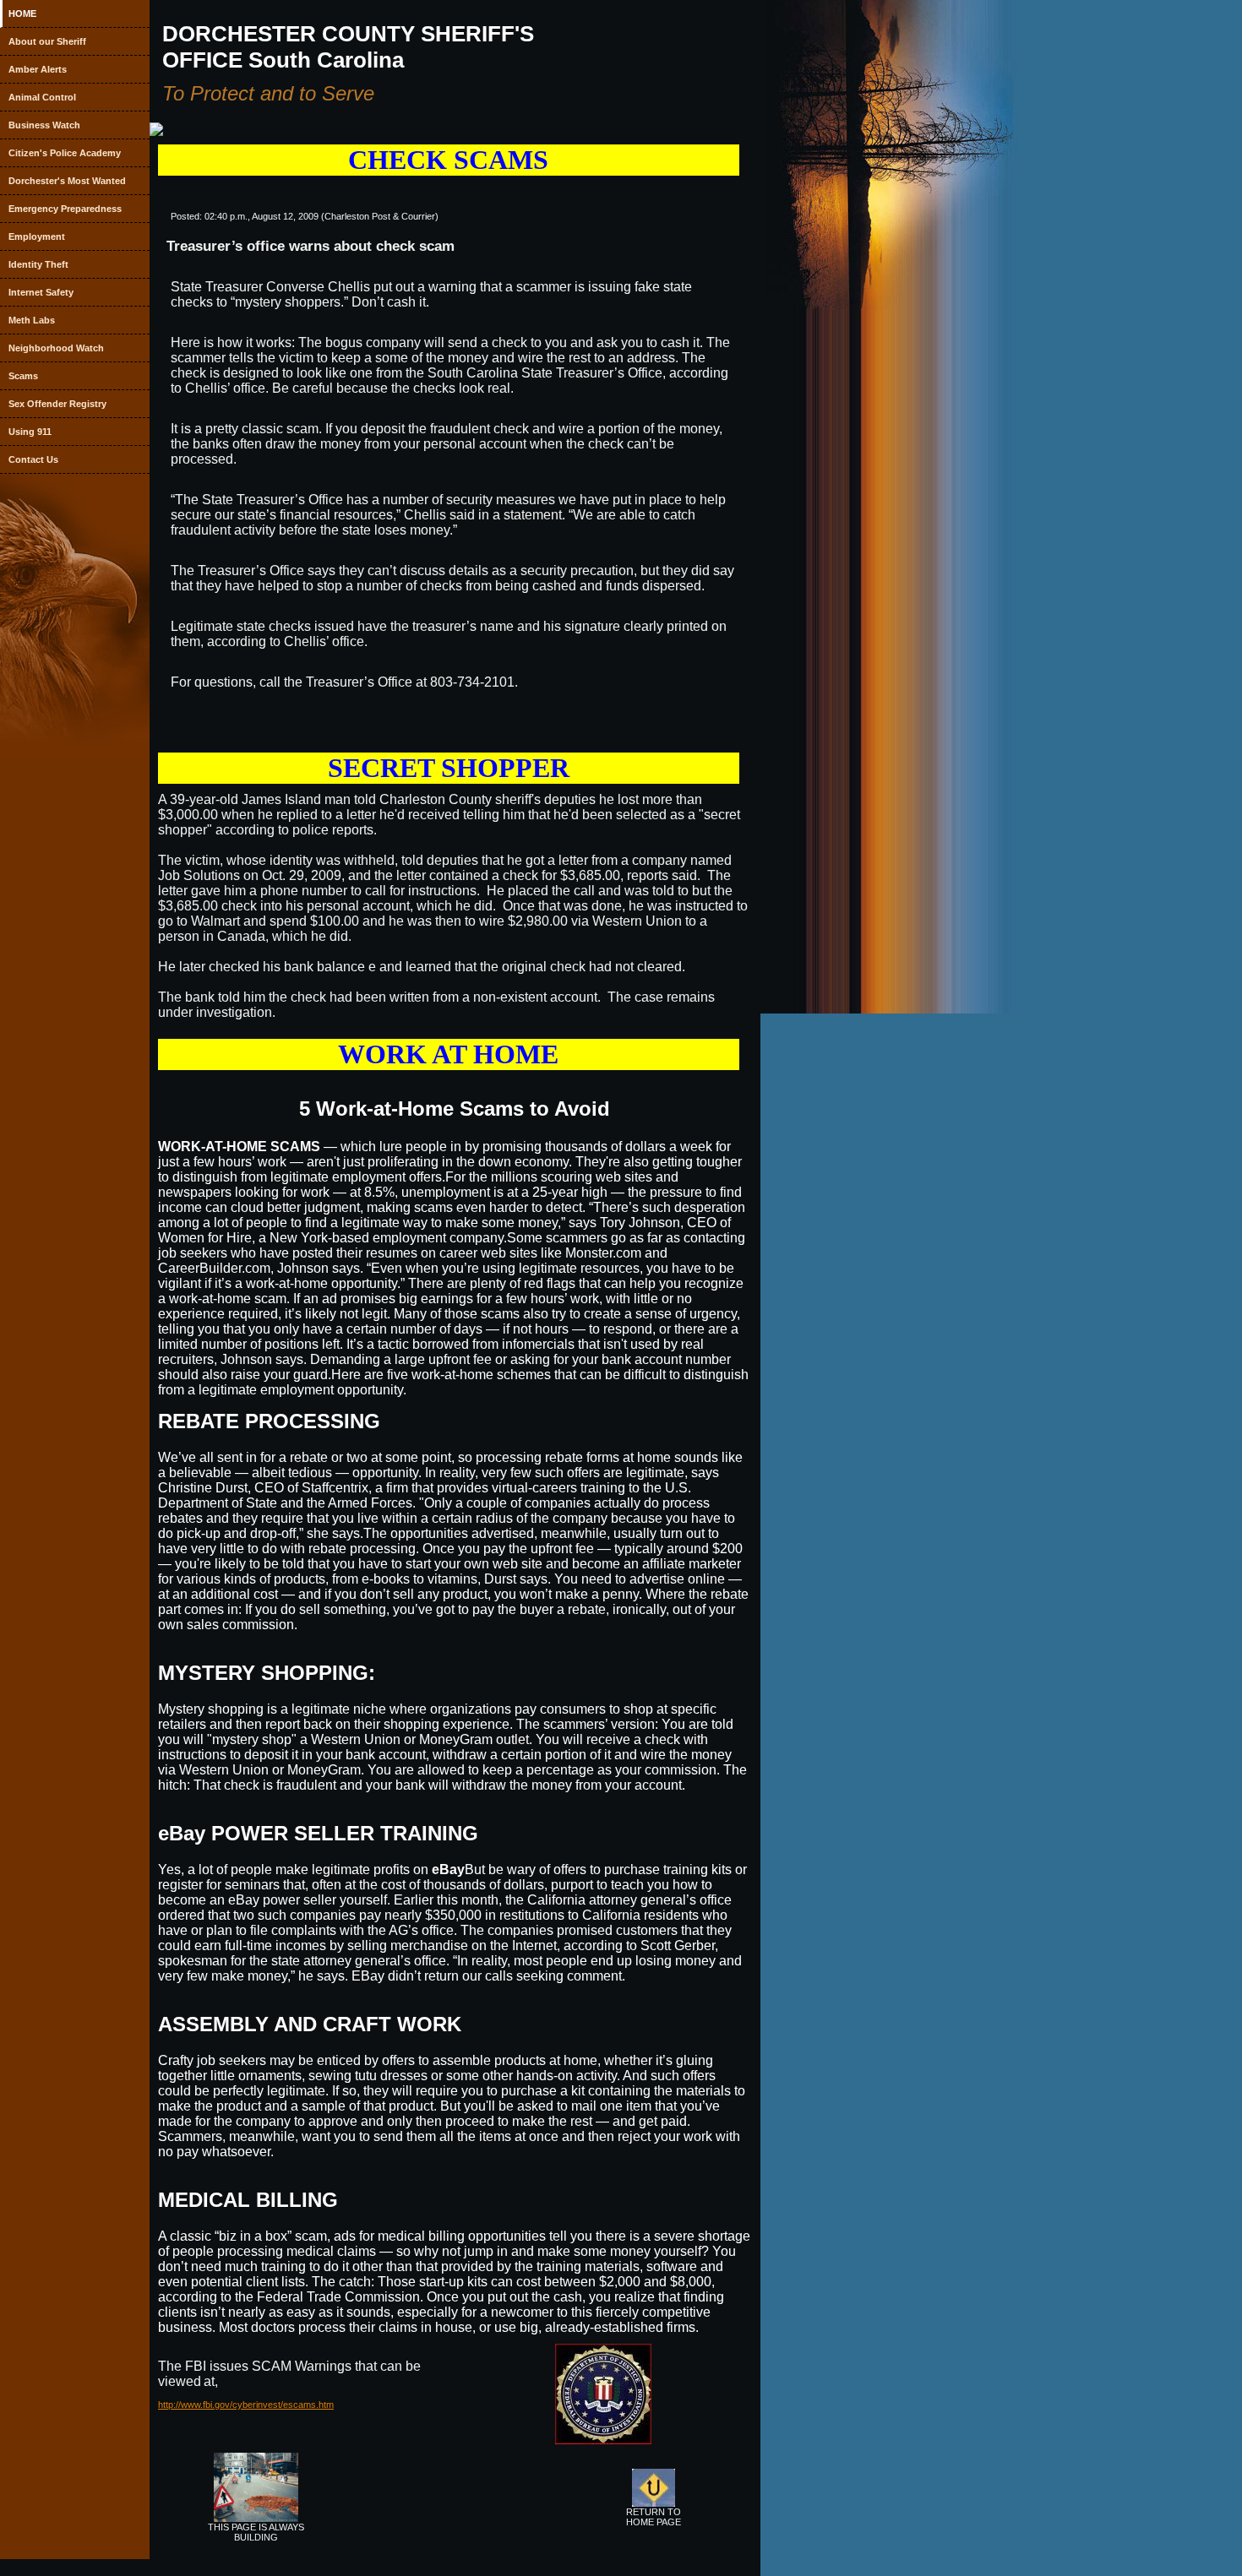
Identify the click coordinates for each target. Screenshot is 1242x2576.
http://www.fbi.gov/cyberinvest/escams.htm (246, 2405)
